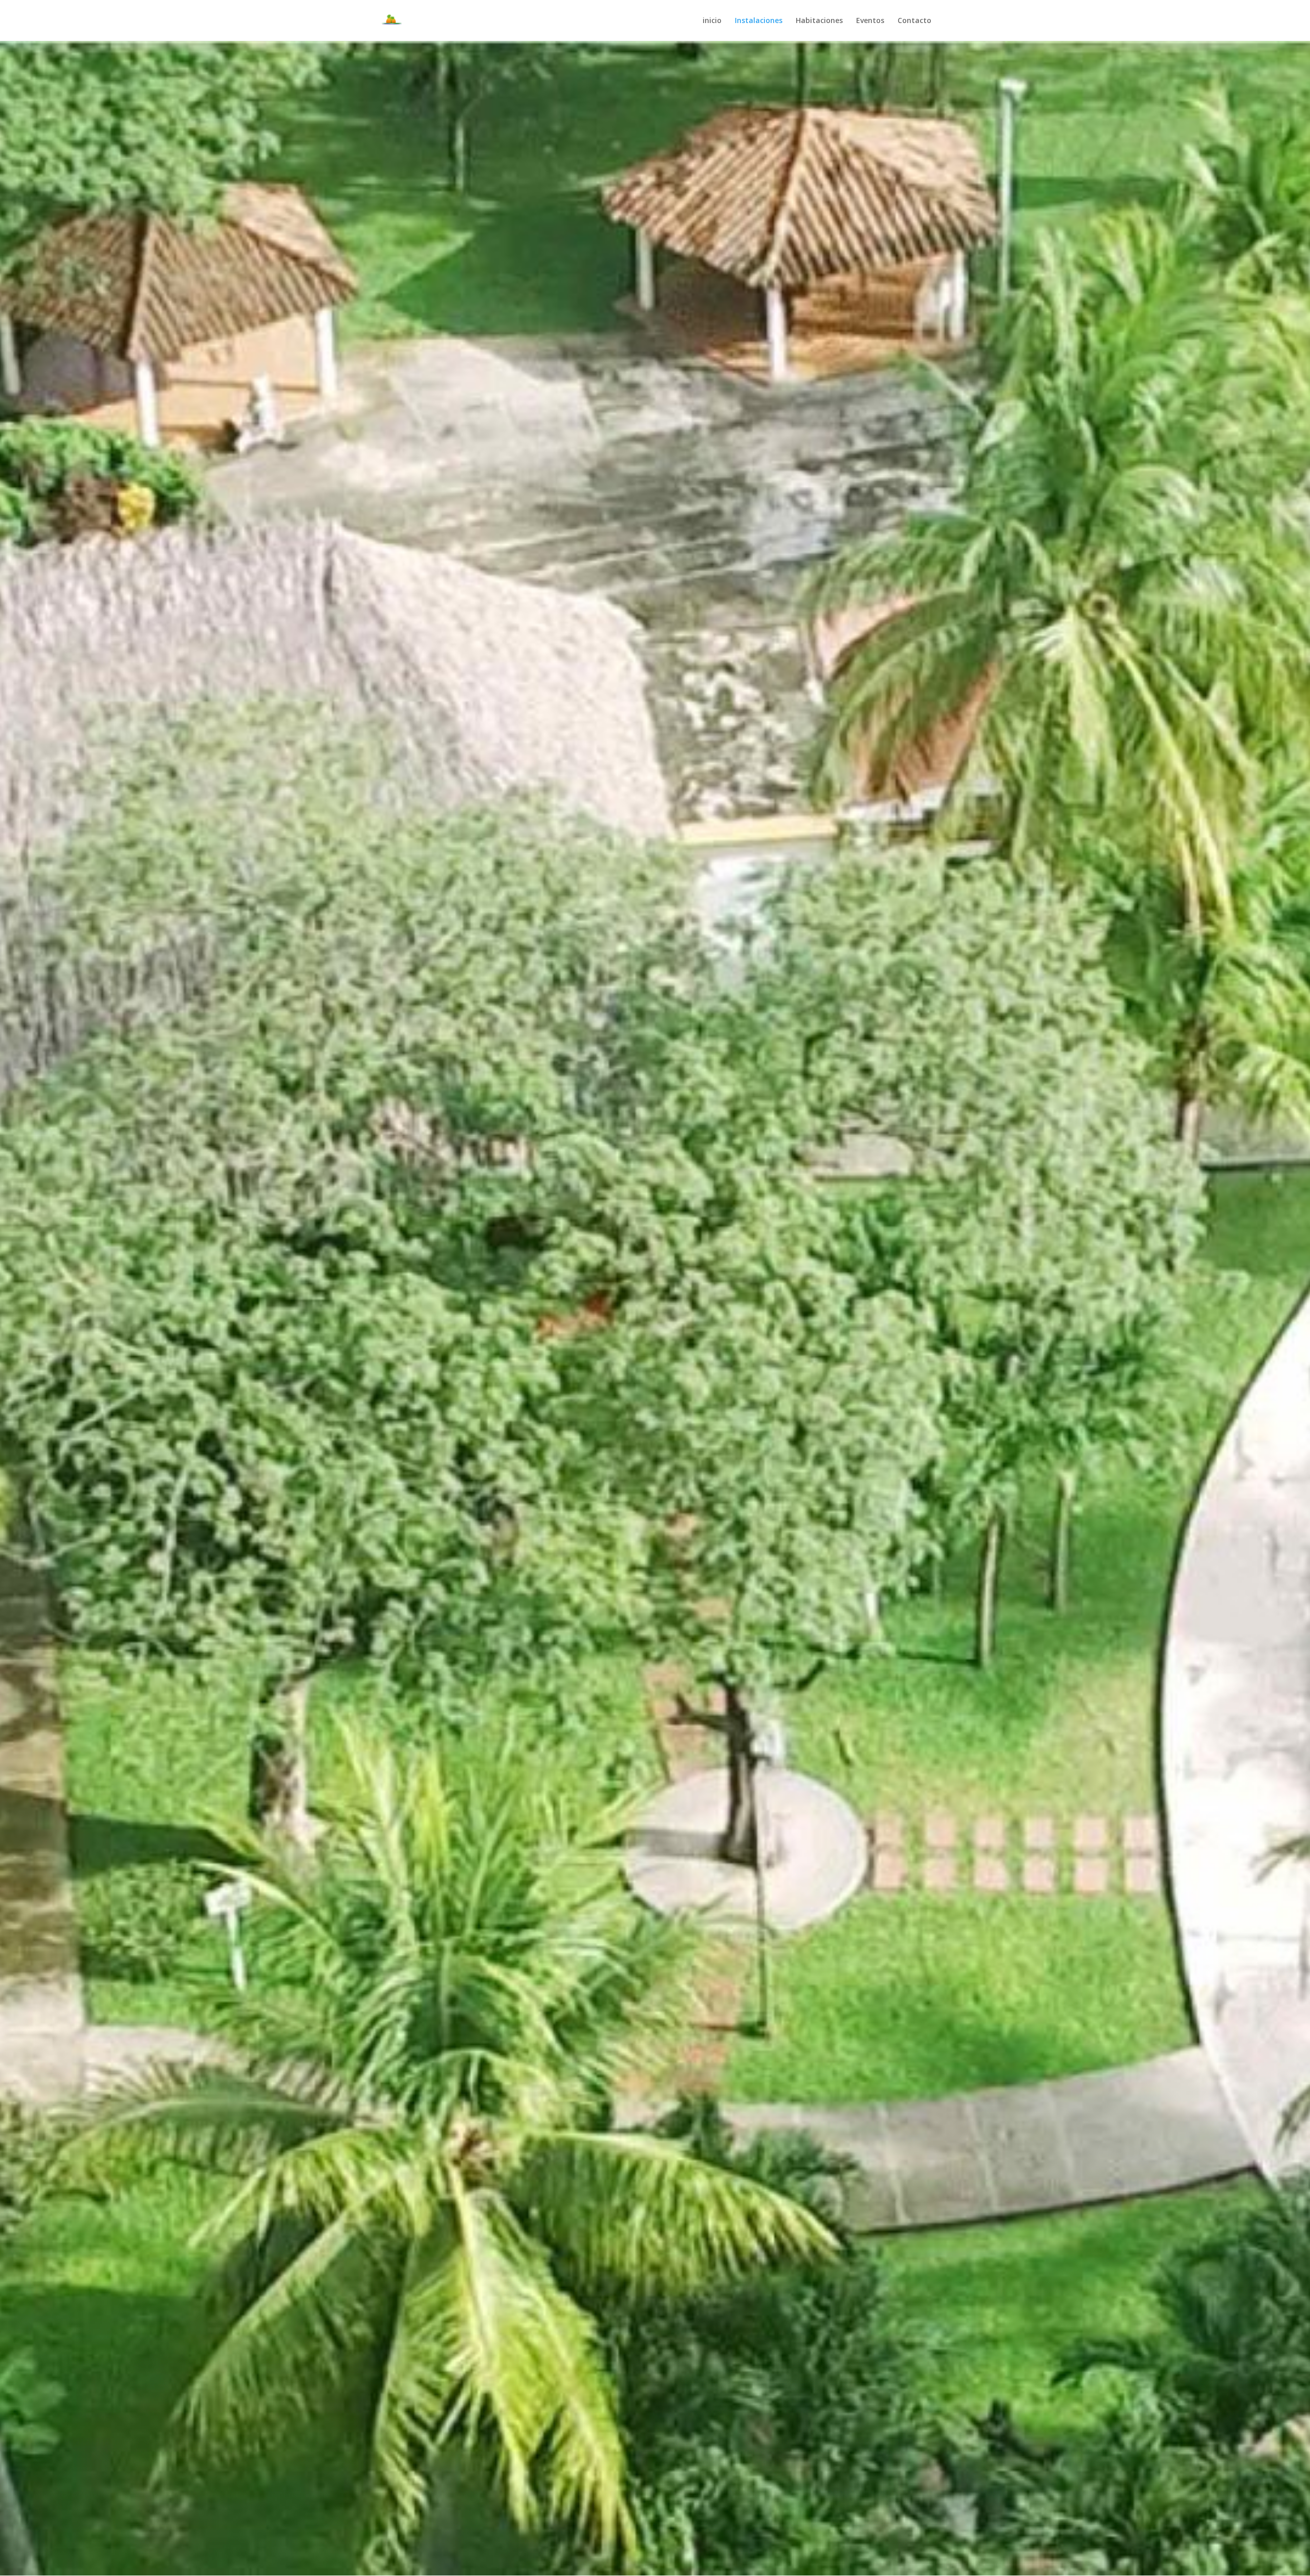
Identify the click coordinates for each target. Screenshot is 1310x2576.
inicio (712, 21)
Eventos (870, 21)
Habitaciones (819, 21)
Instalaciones (759, 21)
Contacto (914, 21)
